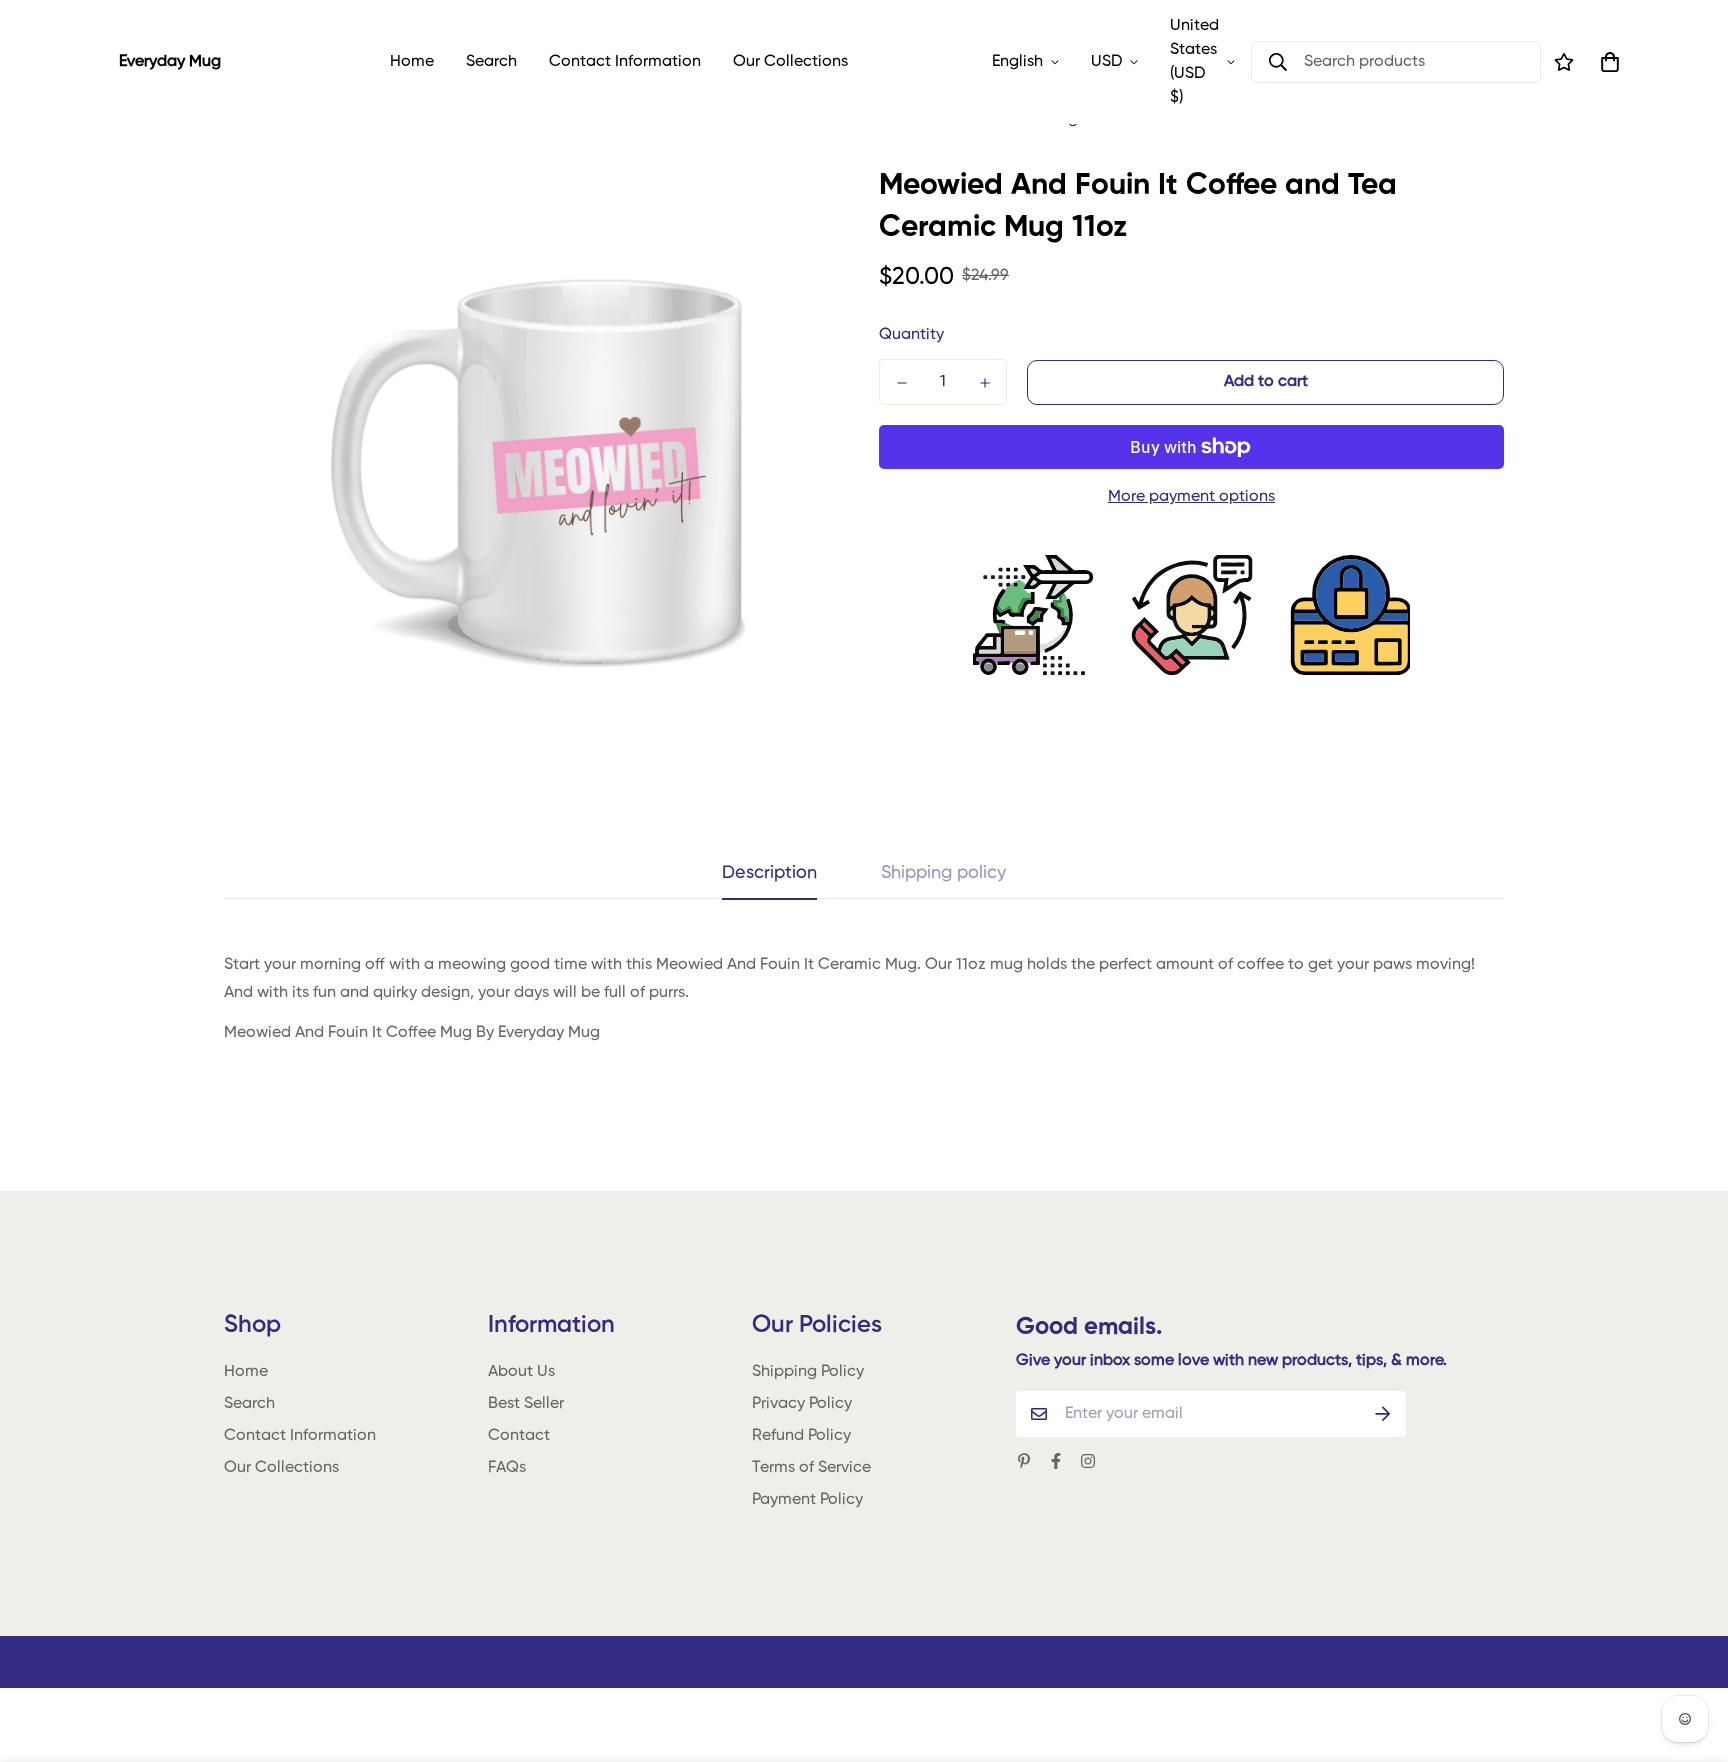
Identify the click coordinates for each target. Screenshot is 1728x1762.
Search (491, 62)
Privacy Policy (802, 1404)
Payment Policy (807, 1500)
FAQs (507, 1468)
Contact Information (625, 62)
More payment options (1191, 497)
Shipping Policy (808, 1372)
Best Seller (526, 1404)
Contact (519, 1436)
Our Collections (790, 62)
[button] (1606, 62)
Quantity (911, 335)
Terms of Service (811, 1468)
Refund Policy (801, 1436)
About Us (521, 1372)
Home (412, 62)
